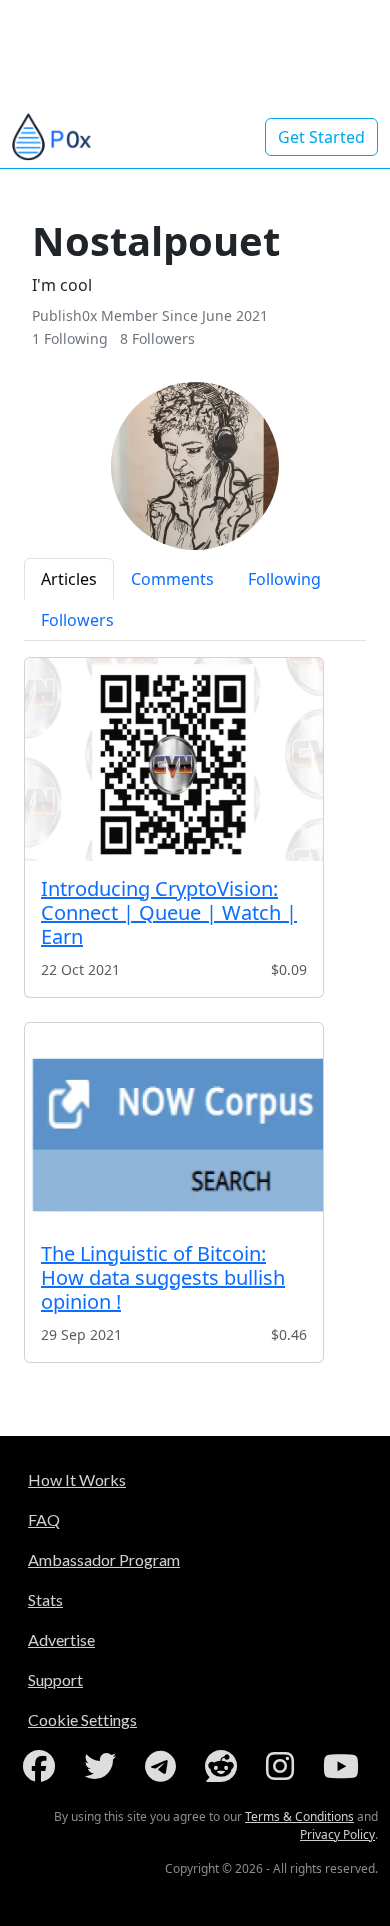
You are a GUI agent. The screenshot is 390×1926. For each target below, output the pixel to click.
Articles (69, 579)
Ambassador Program (104, 1559)
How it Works (77, 1479)
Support (55, 1679)
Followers (77, 620)
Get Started (321, 137)
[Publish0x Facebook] (43, 1766)
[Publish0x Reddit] (225, 1766)
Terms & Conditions (299, 1816)
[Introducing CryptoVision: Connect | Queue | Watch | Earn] (174, 759)
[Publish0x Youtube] (345, 1766)
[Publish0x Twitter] (104, 1766)
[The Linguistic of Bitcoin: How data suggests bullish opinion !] (174, 1124)
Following (284, 579)
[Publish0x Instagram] (284, 1766)
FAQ (44, 1519)
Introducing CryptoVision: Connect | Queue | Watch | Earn (169, 912)
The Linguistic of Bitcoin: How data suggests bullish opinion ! (163, 1277)
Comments (172, 579)
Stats (45, 1599)
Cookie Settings (82, 1719)
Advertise (61, 1639)
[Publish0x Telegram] (164, 1766)
